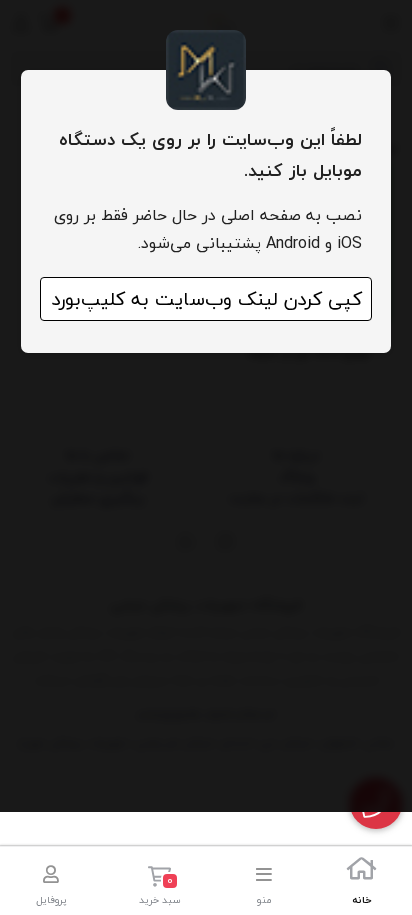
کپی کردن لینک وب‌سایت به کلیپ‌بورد (206, 299)
